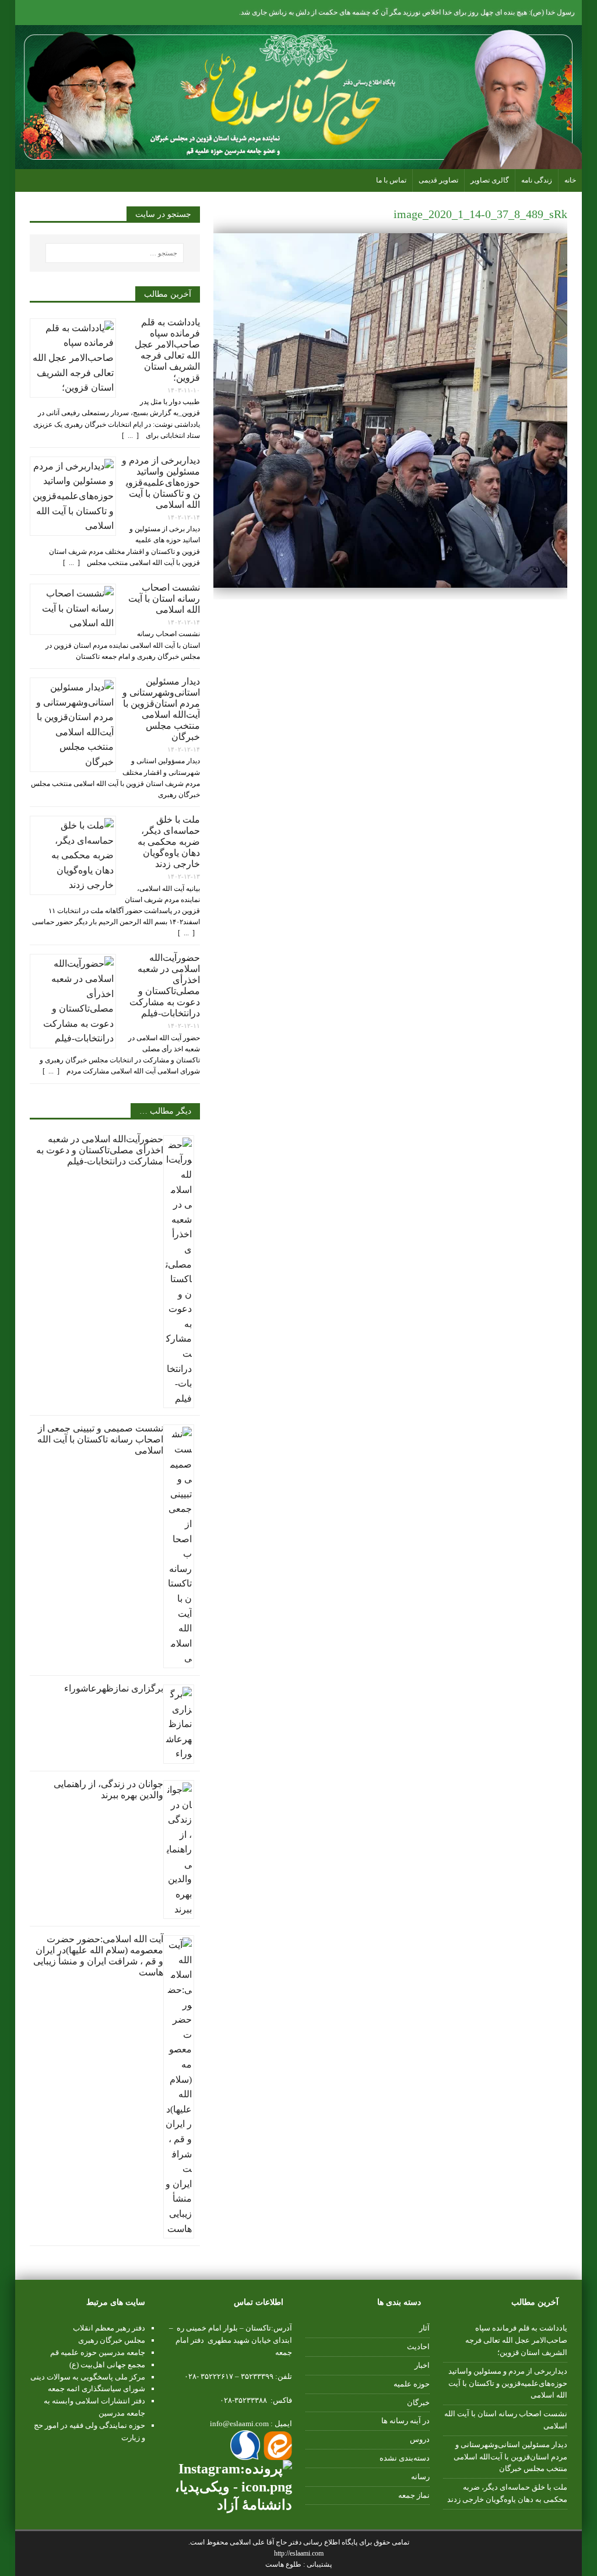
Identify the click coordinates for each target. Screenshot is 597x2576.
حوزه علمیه (412, 2384)
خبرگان (418, 2403)
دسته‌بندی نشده (405, 2458)
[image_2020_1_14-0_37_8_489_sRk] (390, 580)
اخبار (422, 2365)
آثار (424, 2328)
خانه (570, 180)
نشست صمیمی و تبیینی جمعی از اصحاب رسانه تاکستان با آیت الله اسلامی (100, 1439)
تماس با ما (391, 180)
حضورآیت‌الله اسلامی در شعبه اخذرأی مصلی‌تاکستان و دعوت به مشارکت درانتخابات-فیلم (100, 1150)
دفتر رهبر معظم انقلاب (109, 2328)
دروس (420, 2439)
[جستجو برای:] (115, 253)
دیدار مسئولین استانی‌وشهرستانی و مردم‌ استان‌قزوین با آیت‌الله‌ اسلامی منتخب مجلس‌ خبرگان (510, 2457)
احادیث (418, 2347)
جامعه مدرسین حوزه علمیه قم (98, 2352)
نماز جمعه (414, 2495)
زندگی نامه (537, 180)
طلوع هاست (284, 2564)
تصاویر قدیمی (438, 180)
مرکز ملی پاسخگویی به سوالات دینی (88, 2377)
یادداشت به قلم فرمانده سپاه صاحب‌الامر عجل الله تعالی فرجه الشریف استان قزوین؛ (516, 2340)
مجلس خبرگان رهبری (112, 2340)
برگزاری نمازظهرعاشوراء (114, 1688)
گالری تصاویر (490, 180)
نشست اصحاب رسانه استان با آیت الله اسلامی (164, 599)
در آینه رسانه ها (405, 2421)
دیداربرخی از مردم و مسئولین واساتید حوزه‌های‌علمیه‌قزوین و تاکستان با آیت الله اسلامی (161, 482)
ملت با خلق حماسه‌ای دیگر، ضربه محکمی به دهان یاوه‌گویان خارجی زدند (169, 842)
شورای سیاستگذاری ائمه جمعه (96, 2389)
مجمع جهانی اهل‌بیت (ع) (107, 2365)
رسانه (420, 2477)
